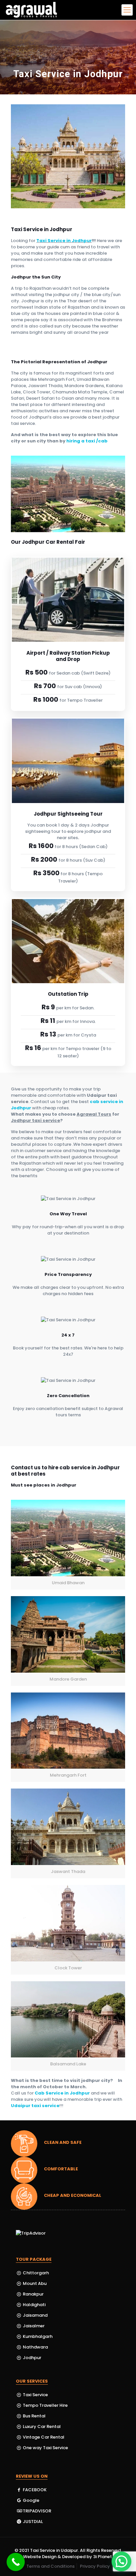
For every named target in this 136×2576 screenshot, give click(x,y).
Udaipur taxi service (35, 2106)
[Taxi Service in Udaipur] (32, 10)
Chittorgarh (35, 2273)
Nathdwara (35, 2347)
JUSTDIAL (32, 2522)
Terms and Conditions (51, 2566)
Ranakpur (33, 2294)
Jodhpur (32, 2358)
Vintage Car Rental (44, 2437)
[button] (121, 2561)
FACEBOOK (34, 2490)
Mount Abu (34, 2283)
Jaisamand (35, 2315)
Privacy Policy (95, 2566)
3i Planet (103, 2557)
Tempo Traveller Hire (45, 2405)
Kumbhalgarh (37, 2336)
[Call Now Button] (16, 2562)
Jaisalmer (33, 2326)
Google (31, 2500)
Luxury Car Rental (42, 2426)
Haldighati (34, 2305)
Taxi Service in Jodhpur (64, 241)
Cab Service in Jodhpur (62, 2093)
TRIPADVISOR (36, 2511)
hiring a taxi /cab (87, 441)
